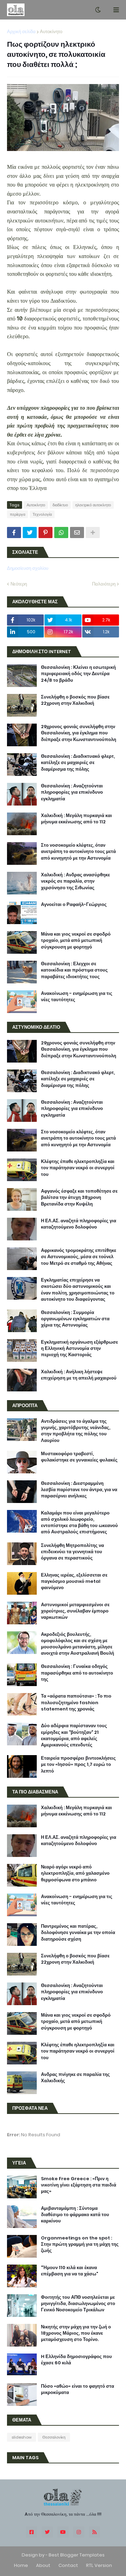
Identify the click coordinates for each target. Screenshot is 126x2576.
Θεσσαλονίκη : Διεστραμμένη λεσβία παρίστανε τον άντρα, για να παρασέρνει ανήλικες (79, 1490)
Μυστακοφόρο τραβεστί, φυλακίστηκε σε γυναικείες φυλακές (79, 1457)
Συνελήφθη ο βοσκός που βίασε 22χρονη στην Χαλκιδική (75, 700)
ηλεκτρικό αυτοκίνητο (93, 505)
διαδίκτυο (60, 505)
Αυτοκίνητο (51, 32)
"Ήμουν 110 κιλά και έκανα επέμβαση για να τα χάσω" (69, 2271)
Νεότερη (19, 584)
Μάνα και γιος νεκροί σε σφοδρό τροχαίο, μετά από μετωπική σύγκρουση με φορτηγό (76, 940)
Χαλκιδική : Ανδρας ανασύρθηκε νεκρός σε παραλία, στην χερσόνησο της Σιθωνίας (75, 881)
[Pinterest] (45, 532)
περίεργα (17, 514)
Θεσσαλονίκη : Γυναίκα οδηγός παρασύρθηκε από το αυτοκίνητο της (77, 1673)
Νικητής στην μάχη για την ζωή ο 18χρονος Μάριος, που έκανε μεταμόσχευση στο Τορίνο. (76, 2333)
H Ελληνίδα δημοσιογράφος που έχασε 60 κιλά (76, 2360)
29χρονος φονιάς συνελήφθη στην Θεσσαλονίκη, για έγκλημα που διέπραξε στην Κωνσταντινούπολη (79, 733)
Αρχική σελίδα (21, 32)
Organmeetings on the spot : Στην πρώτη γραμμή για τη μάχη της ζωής (80, 2244)
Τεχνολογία (42, 514)
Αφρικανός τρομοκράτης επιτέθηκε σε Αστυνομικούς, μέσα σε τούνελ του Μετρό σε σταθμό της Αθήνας (79, 1257)
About (43, 2565)
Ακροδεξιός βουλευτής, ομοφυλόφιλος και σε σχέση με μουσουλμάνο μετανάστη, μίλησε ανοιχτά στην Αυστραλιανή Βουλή (78, 1644)
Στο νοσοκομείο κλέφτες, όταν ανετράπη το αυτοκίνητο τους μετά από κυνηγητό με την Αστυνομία (78, 852)
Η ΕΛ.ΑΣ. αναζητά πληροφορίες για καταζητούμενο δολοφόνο (79, 1224)
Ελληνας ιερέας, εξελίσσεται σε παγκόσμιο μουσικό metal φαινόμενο (74, 1581)
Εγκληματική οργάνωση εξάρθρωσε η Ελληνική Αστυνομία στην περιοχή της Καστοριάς (79, 1349)
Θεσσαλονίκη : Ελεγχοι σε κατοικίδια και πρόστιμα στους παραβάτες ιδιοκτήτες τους (74, 970)
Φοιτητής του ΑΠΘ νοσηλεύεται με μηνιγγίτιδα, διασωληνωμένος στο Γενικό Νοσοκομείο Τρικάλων (78, 2304)
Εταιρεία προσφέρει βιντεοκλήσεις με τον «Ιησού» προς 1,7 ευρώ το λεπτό (78, 1765)
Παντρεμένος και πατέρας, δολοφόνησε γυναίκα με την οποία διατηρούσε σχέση (78, 1933)
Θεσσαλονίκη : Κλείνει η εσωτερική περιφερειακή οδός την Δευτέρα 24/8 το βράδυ (78, 674)
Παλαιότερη (104, 584)
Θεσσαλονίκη (54, 2437)
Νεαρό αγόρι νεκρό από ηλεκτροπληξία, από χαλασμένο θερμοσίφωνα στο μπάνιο (75, 1873)
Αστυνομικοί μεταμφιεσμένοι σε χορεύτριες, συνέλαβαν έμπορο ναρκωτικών (75, 1611)
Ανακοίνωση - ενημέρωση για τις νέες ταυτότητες (77, 997)
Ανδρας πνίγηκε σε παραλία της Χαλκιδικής (75, 2078)
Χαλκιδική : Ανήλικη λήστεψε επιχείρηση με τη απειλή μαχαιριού (79, 1375)
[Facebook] (14, 532)
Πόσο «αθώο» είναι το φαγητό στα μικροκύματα (78, 2389)
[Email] (77, 532)
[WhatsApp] (61, 532)
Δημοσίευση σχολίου (28, 568)
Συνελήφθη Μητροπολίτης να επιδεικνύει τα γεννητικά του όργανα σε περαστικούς (72, 1552)
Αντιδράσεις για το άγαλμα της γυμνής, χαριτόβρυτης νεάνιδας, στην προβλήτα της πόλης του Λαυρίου (76, 1431)
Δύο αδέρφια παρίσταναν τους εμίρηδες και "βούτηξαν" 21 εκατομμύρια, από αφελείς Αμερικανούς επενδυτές (74, 1735)
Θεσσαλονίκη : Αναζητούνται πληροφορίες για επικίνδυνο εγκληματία (72, 792)
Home (21, 2565)
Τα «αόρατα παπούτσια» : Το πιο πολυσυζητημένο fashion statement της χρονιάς (76, 1702)
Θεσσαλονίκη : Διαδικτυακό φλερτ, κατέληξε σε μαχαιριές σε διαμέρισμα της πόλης (78, 763)
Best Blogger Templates (77, 2555)
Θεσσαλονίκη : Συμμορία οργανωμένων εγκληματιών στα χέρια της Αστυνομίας (75, 1319)
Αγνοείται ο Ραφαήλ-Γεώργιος (74, 905)
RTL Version (99, 2565)
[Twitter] (30, 532)
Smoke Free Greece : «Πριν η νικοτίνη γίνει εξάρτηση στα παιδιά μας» (79, 2185)
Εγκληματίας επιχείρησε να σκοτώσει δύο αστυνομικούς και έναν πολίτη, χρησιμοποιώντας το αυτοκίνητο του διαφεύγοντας (78, 1290)
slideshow (22, 2437)
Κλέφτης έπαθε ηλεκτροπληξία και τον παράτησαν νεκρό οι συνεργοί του (78, 1168)
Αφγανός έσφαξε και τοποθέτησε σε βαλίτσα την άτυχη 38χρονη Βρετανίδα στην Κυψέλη (79, 1198)
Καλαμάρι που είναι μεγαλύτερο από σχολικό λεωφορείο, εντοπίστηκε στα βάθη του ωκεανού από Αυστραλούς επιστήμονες (79, 1523)
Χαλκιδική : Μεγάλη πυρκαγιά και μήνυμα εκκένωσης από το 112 (76, 819)
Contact (68, 2565)
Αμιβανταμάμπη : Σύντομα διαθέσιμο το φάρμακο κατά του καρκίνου (75, 2215)
